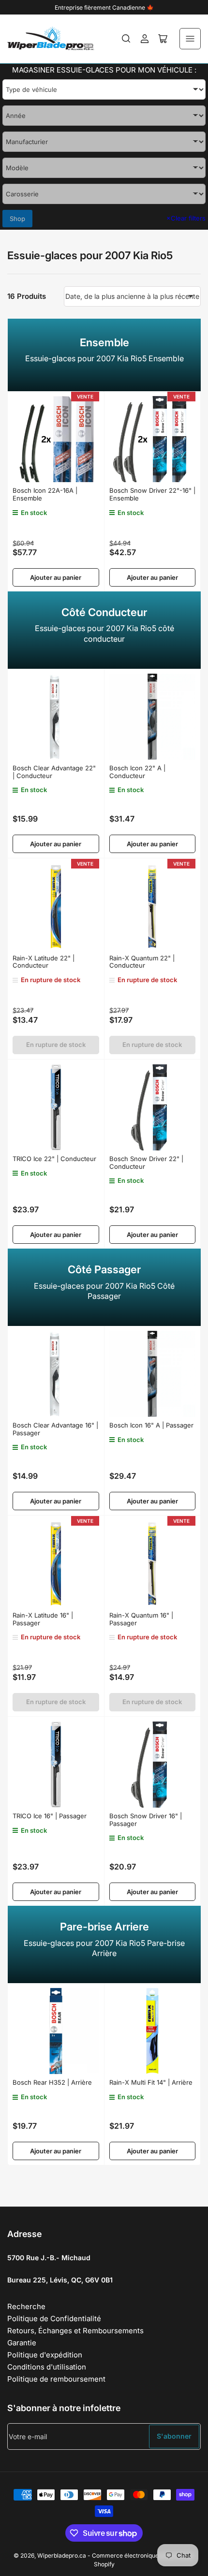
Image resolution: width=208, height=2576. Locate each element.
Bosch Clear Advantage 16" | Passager (55, 1429)
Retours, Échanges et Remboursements (75, 2331)
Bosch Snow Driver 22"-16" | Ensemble (152, 494)
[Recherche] (126, 39)
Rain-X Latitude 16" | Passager (43, 1619)
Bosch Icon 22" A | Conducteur (137, 772)
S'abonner (174, 2436)
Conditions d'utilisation (47, 2367)
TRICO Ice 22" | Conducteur (54, 1159)
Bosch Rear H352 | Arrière (52, 2082)
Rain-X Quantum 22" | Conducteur (142, 962)
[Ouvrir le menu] (190, 39)
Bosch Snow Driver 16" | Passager (146, 1820)
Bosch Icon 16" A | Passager (151, 1425)
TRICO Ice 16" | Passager (50, 1816)
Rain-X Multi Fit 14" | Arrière (151, 2082)
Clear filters (186, 218)
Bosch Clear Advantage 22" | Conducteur (54, 772)
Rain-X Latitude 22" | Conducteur (44, 962)
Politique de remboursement (56, 2379)
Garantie (22, 2343)
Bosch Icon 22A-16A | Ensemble (45, 494)
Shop (17, 219)
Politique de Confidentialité (54, 2318)
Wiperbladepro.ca (62, 2555)
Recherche (26, 2306)
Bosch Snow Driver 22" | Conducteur (146, 1163)
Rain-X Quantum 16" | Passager (141, 1619)
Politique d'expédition (45, 2355)
